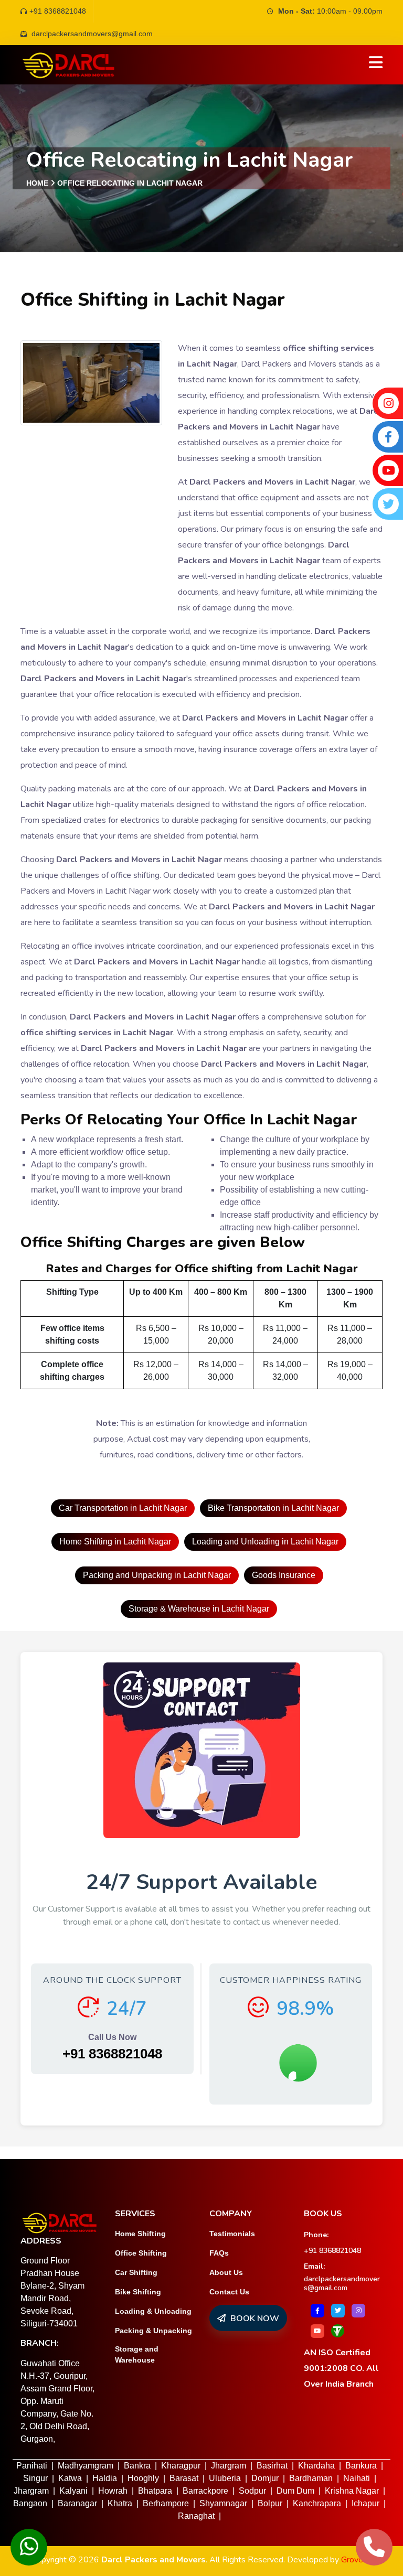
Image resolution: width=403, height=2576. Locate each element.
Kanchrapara (317, 2503)
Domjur (265, 2478)
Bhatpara (155, 2491)
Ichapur (365, 2503)
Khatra (120, 2503)
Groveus (356, 2560)
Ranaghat (196, 2516)
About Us (226, 2272)
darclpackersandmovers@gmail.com (342, 2283)
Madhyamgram (86, 2466)
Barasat (184, 2478)
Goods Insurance (284, 1575)
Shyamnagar (223, 2503)
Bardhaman (311, 2478)
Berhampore (166, 2503)
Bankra (137, 2466)
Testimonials (232, 2234)
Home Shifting (140, 2234)
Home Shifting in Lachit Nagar (115, 1542)
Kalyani (73, 2491)
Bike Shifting (138, 2292)
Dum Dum (295, 2491)
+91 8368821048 (58, 11)
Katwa (70, 2478)
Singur (35, 2478)
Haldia (105, 2478)
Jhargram (229, 2466)
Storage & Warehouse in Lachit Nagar (199, 1609)
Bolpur (270, 2503)
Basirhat (272, 2466)
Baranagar (77, 2503)
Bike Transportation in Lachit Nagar (273, 1508)
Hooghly (143, 2478)
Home (37, 183)
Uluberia (225, 2478)
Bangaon (30, 2503)
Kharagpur (181, 2466)
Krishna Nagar (352, 2491)
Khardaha (316, 2466)
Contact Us (229, 2292)
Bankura (361, 2466)
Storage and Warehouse (137, 2354)
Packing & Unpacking (153, 2331)
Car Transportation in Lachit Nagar (123, 1508)
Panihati (32, 2466)
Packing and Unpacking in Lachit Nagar (157, 1575)
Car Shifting (136, 2272)
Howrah (113, 2491)
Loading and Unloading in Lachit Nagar (265, 1542)
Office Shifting (141, 2253)
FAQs (219, 2253)
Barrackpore (205, 2491)
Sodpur (252, 2491)
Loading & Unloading (153, 2311)
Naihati (357, 2478)
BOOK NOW (254, 2319)
